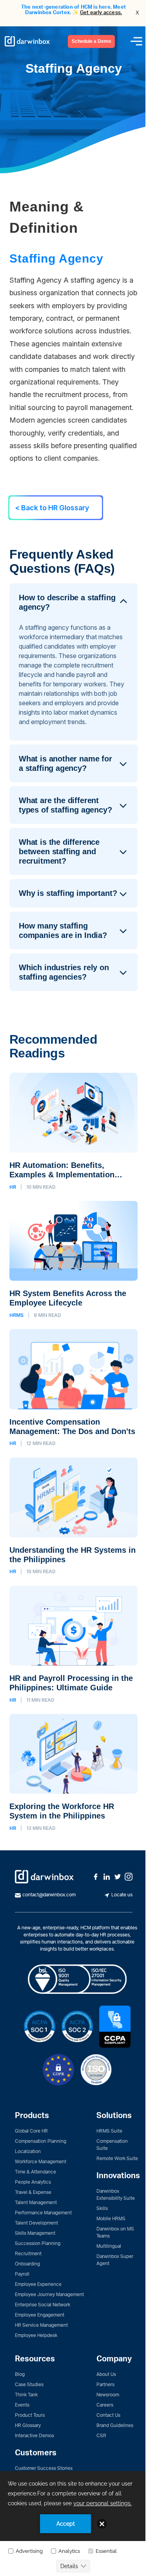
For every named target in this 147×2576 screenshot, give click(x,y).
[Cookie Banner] (73, 2524)
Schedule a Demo (91, 41)
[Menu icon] (136, 41)
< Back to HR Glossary (52, 508)
